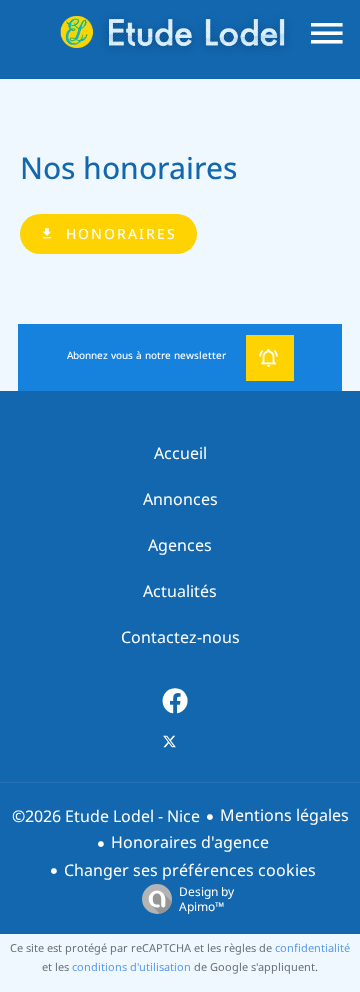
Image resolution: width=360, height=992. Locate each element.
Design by (206, 898)
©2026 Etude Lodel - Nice (106, 816)
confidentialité (312, 948)
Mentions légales (284, 815)
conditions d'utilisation (131, 967)
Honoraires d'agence (190, 842)
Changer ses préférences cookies (190, 870)
